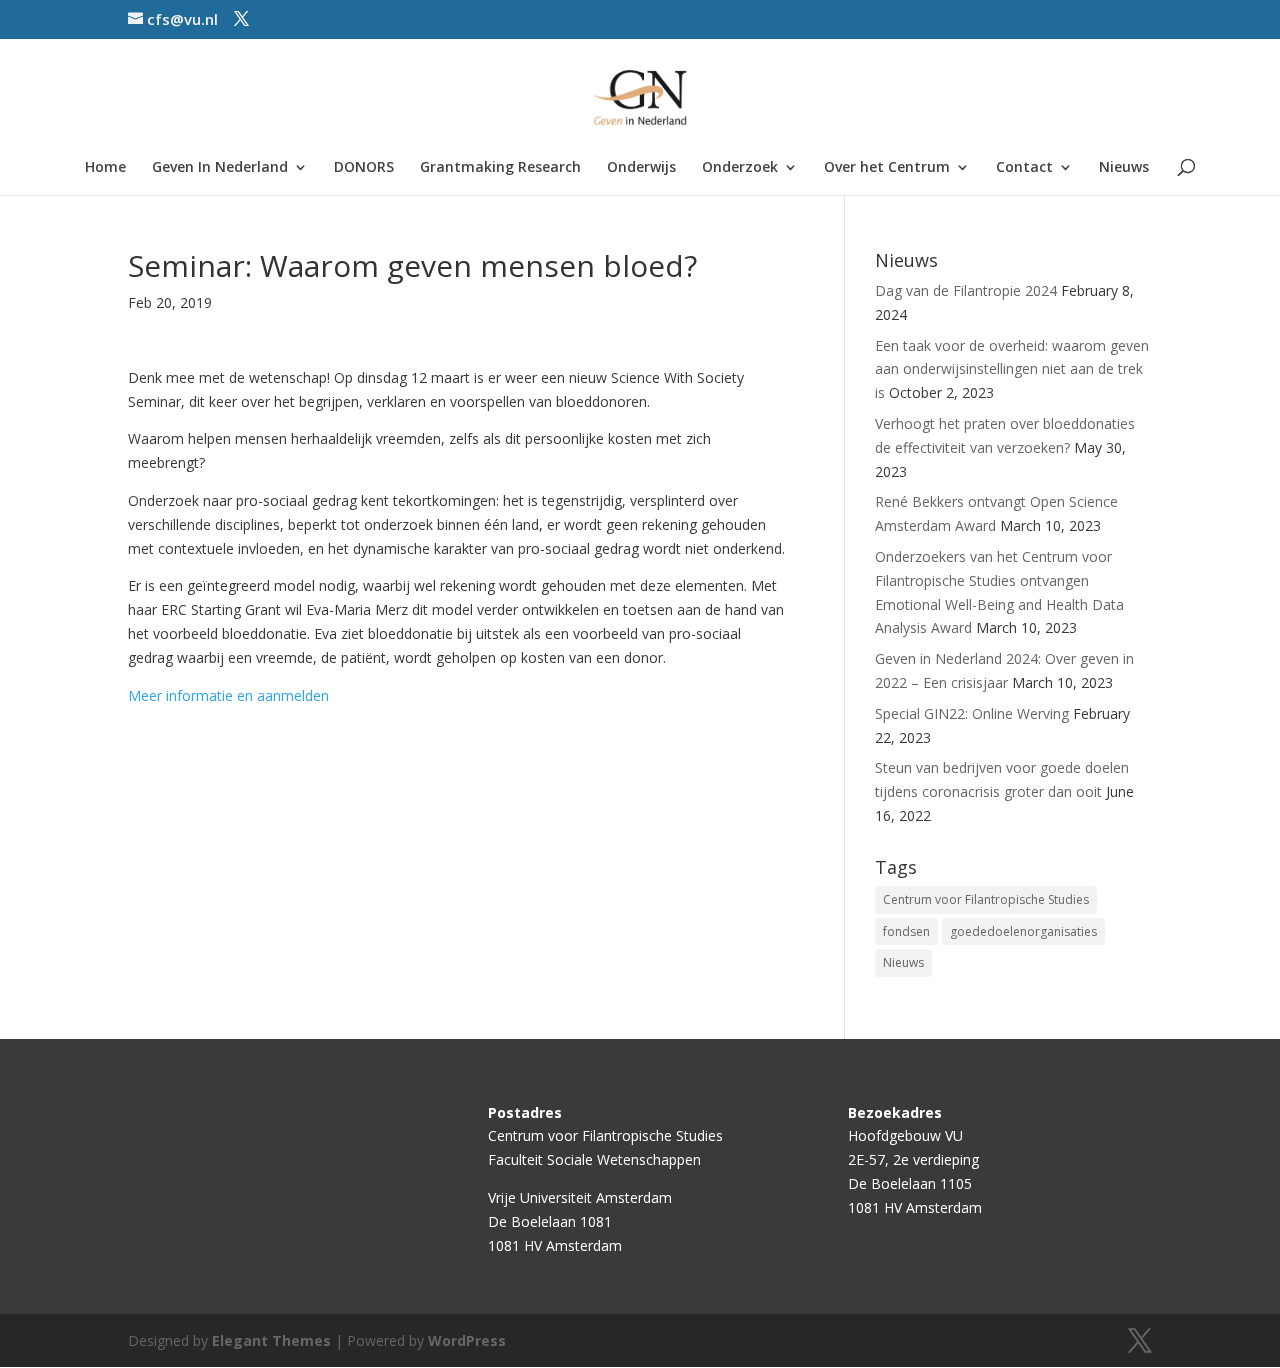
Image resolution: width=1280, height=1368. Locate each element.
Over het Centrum (887, 168)
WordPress (467, 1340)
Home (105, 168)
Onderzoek (740, 168)
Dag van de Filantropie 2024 (966, 290)
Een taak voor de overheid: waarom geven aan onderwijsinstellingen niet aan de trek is (1012, 369)
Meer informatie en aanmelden (228, 695)
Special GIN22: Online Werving (972, 713)
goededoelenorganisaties (1023, 931)
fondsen (906, 931)
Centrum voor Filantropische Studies (986, 899)
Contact (1024, 168)
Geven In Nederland (220, 168)
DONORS (364, 168)
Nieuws (1124, 168)
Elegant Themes (271, 1340)
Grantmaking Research (500, 168)
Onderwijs (641, 168)
